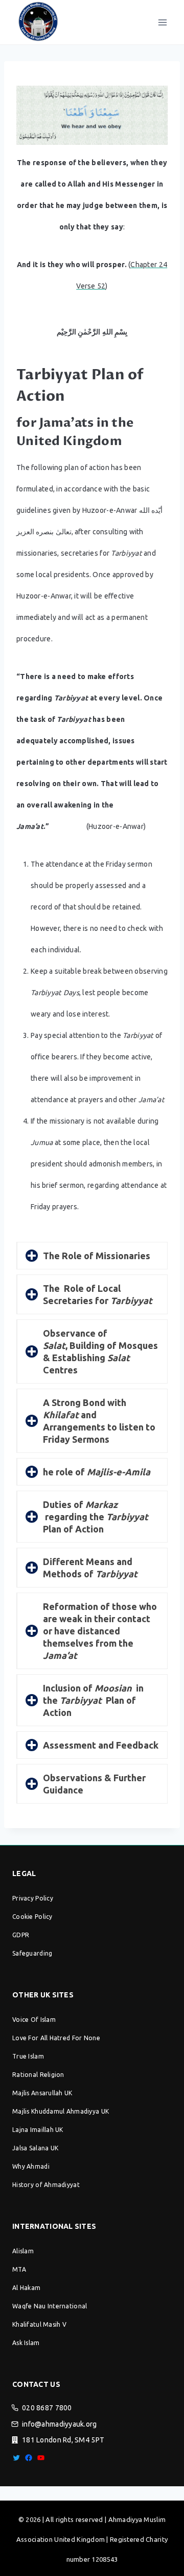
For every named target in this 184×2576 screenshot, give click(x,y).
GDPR (21, 1935)
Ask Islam (26, 2343)
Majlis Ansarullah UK (42, 2093)
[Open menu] (162, 22)
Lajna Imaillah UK (38, 2130)
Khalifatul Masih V (39, 2324)
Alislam (23, 2251)
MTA (19, 2269)
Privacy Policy (33, 1898)
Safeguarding (32, 1953)
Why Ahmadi (31, 2166)
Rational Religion (38, 2075)
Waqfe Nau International (50, 2306)
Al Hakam (26, 2288)
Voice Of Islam (34, 2020)
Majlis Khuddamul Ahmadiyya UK (61, 2111)
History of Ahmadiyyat (46, 2185)
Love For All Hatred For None (56, 2038)
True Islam (28, 2056)
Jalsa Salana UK (35, 2148)
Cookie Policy (32, 1917)
